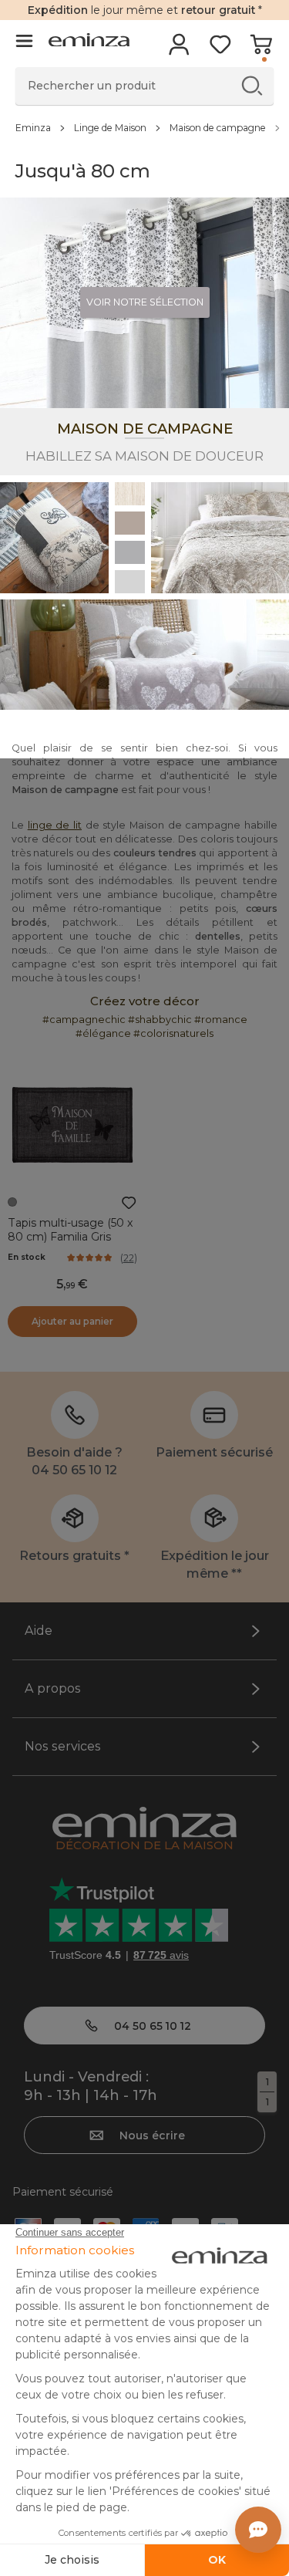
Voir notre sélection (145, 302)
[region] (144, 127)
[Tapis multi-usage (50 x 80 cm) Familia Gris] (72, 1125)
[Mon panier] (261, 49)
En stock (27, 1257)
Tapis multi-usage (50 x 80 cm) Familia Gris (71, 1230)
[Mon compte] (179, 49)
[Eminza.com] (89, 42)
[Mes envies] (220, 49)
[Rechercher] (252, 85)
